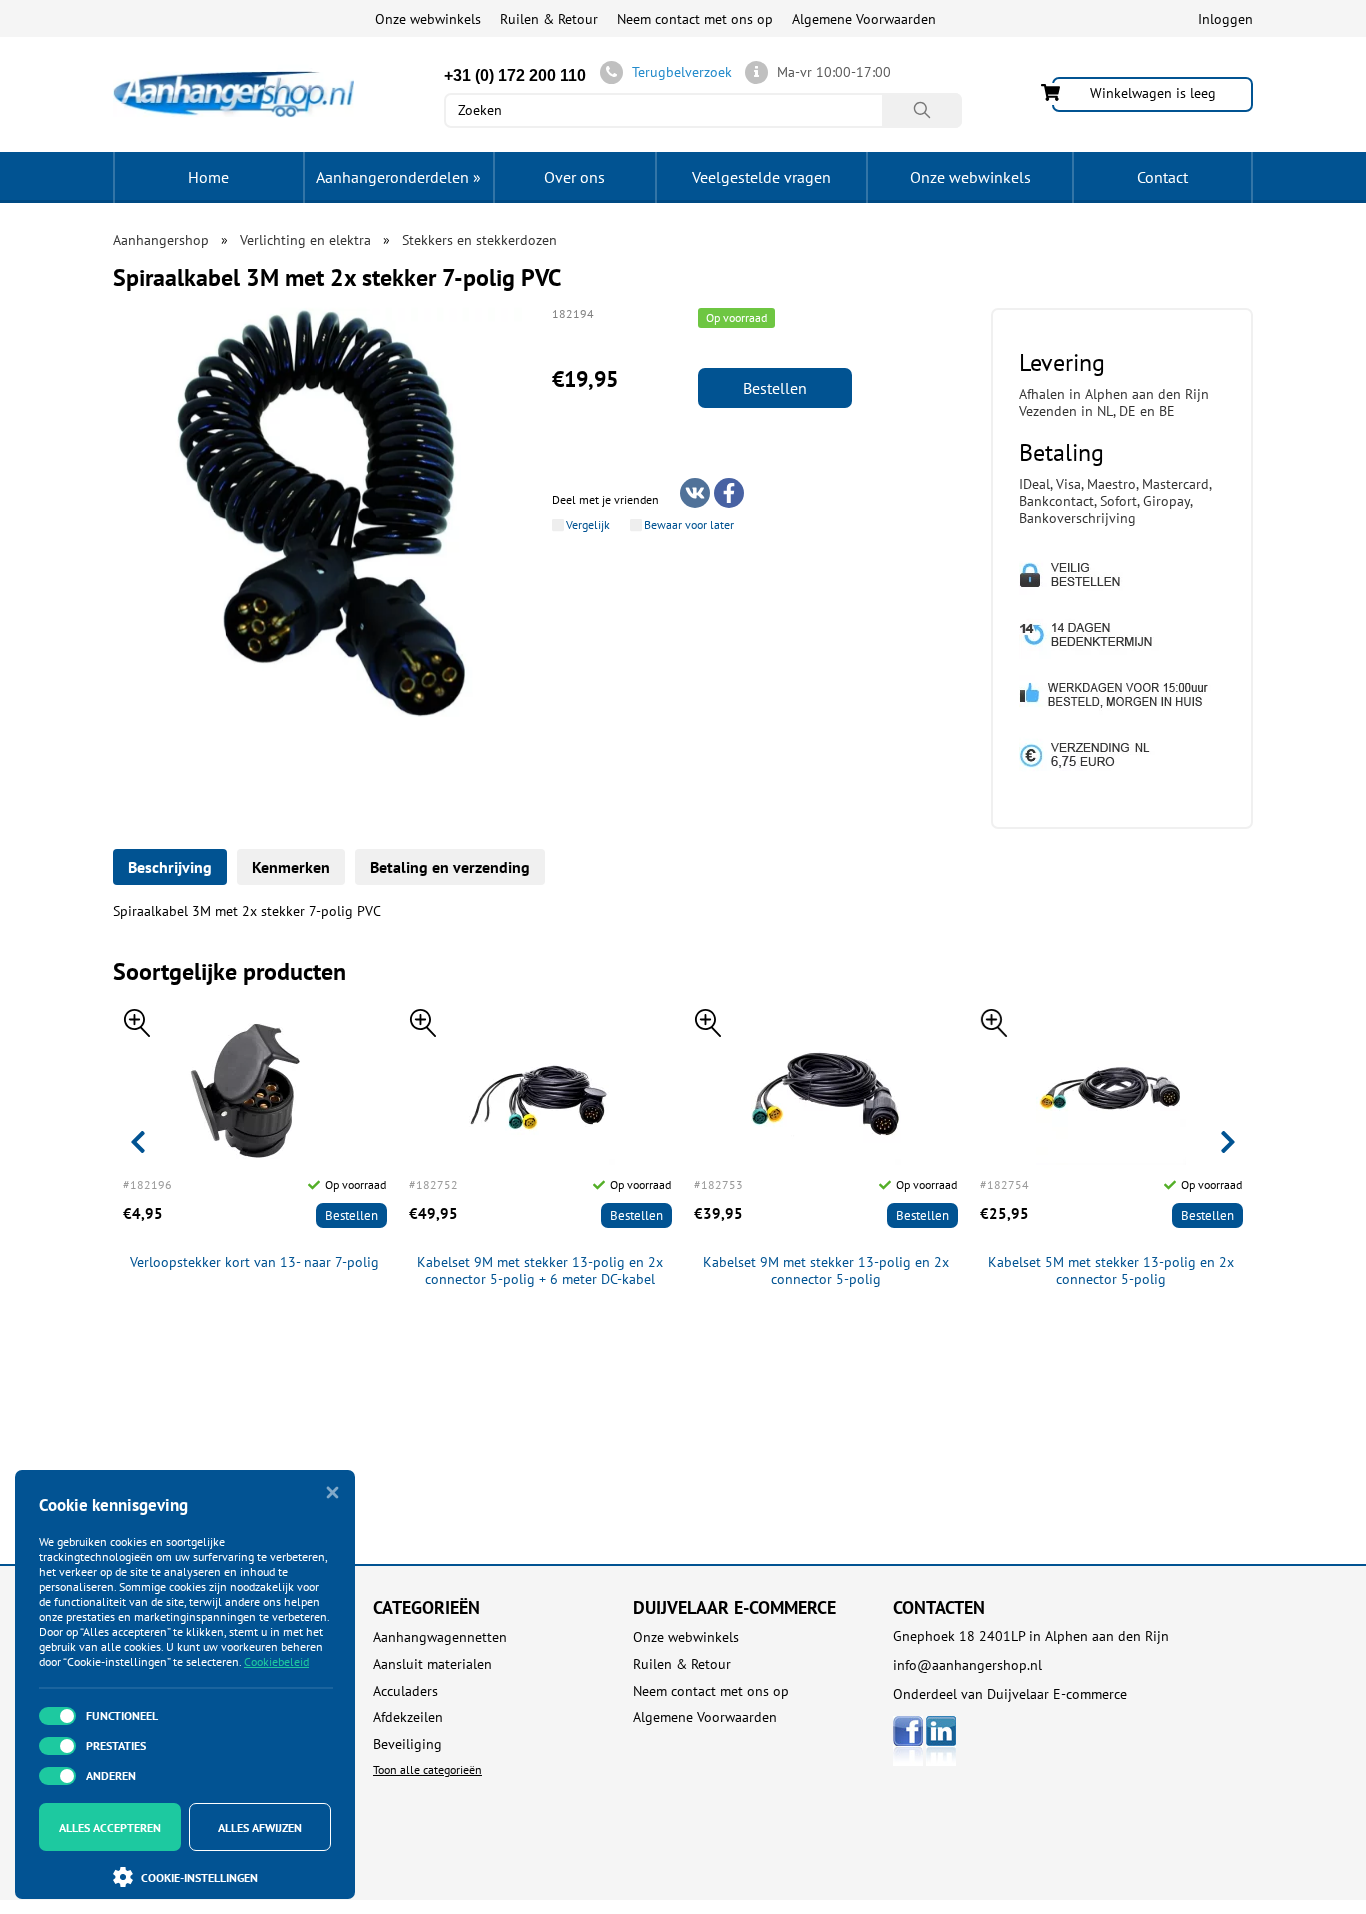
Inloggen (1225, 19)
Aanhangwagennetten (440, 1637)
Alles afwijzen (260, 1827)
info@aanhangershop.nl (967, 1665)
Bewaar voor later (689, 525)
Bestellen (775, 388)
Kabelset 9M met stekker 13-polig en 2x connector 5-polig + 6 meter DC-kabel (540, 1271)
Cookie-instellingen (199, 1877)
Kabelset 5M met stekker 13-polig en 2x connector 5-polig (1111, 1271)
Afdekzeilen (408, 1717)
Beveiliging (407, 1744)
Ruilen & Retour (549, 19)
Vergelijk (588, 525)
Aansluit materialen (432, 1664)
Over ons (574, 177)
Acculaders (405, 1691)
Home (208, 177)
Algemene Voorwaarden (864, 19)
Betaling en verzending (450, 867)
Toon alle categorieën (427, 1769)
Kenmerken (291, 867)
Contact (1162, 177)
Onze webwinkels (428, 19)
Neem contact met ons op (695, 19)
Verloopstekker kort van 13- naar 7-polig (254, 1262)
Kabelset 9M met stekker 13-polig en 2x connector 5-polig (826, 1271)
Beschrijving (170, 867)
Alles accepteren (110, 1827)
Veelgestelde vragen (761, 177)
